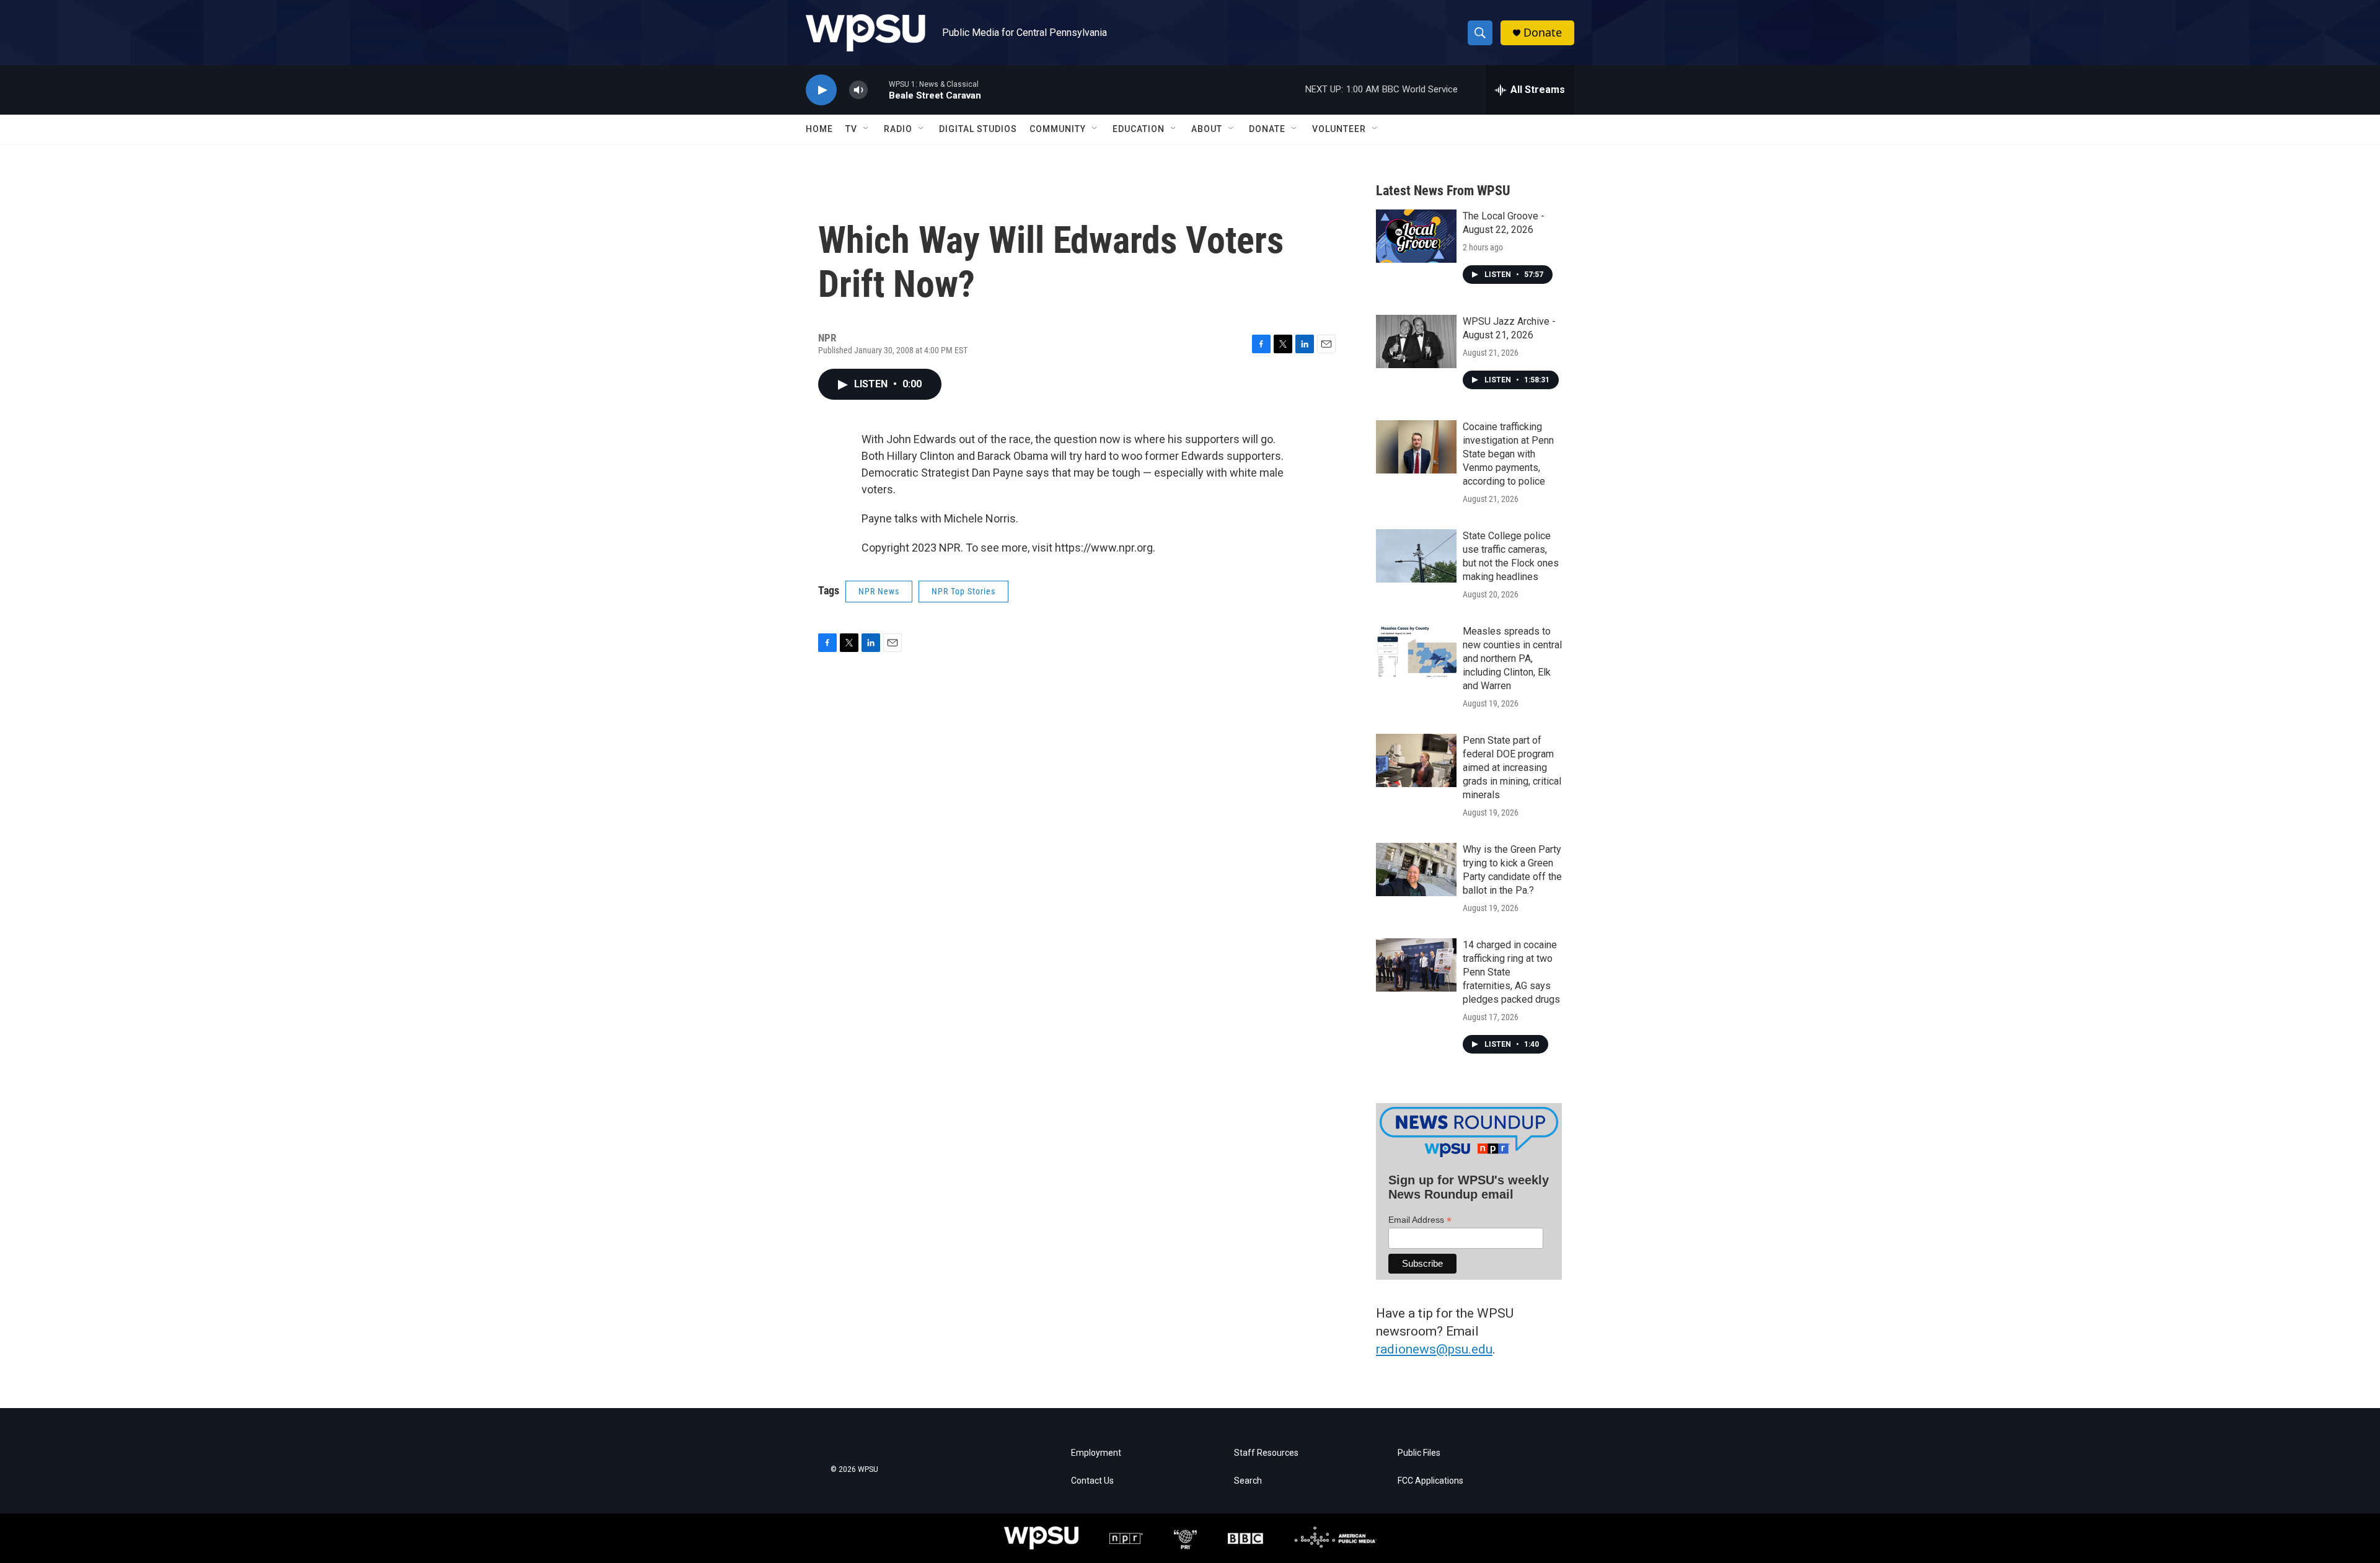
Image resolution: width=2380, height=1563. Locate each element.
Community (1058, 129)
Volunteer (1339, 129)
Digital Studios (978, 129)
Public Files (1419, 1453)
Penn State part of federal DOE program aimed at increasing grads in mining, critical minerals (1512, 768)
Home (819, 129)
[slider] (878, 90)
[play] (821, 90)
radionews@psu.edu (1434, 1349)
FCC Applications (1430, 1481)
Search (1248, 1481)
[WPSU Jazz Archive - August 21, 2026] (1416, 341)
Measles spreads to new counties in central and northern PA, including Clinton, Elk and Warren (1512, 658)
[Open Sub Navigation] (866, 129)
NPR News (879, 591)
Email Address (1420, 1220)
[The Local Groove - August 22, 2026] (1416, 236)
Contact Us (1092, 1481)
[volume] (858, 90)
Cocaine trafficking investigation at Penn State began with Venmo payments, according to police (1508, 454)
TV (851, 129)
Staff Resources (1266, 1453)
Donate (1543, 33)
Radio (898, 129)
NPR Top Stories (963, 591)
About (1207, 129)
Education (1139, 129)
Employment (1096, 1453)
